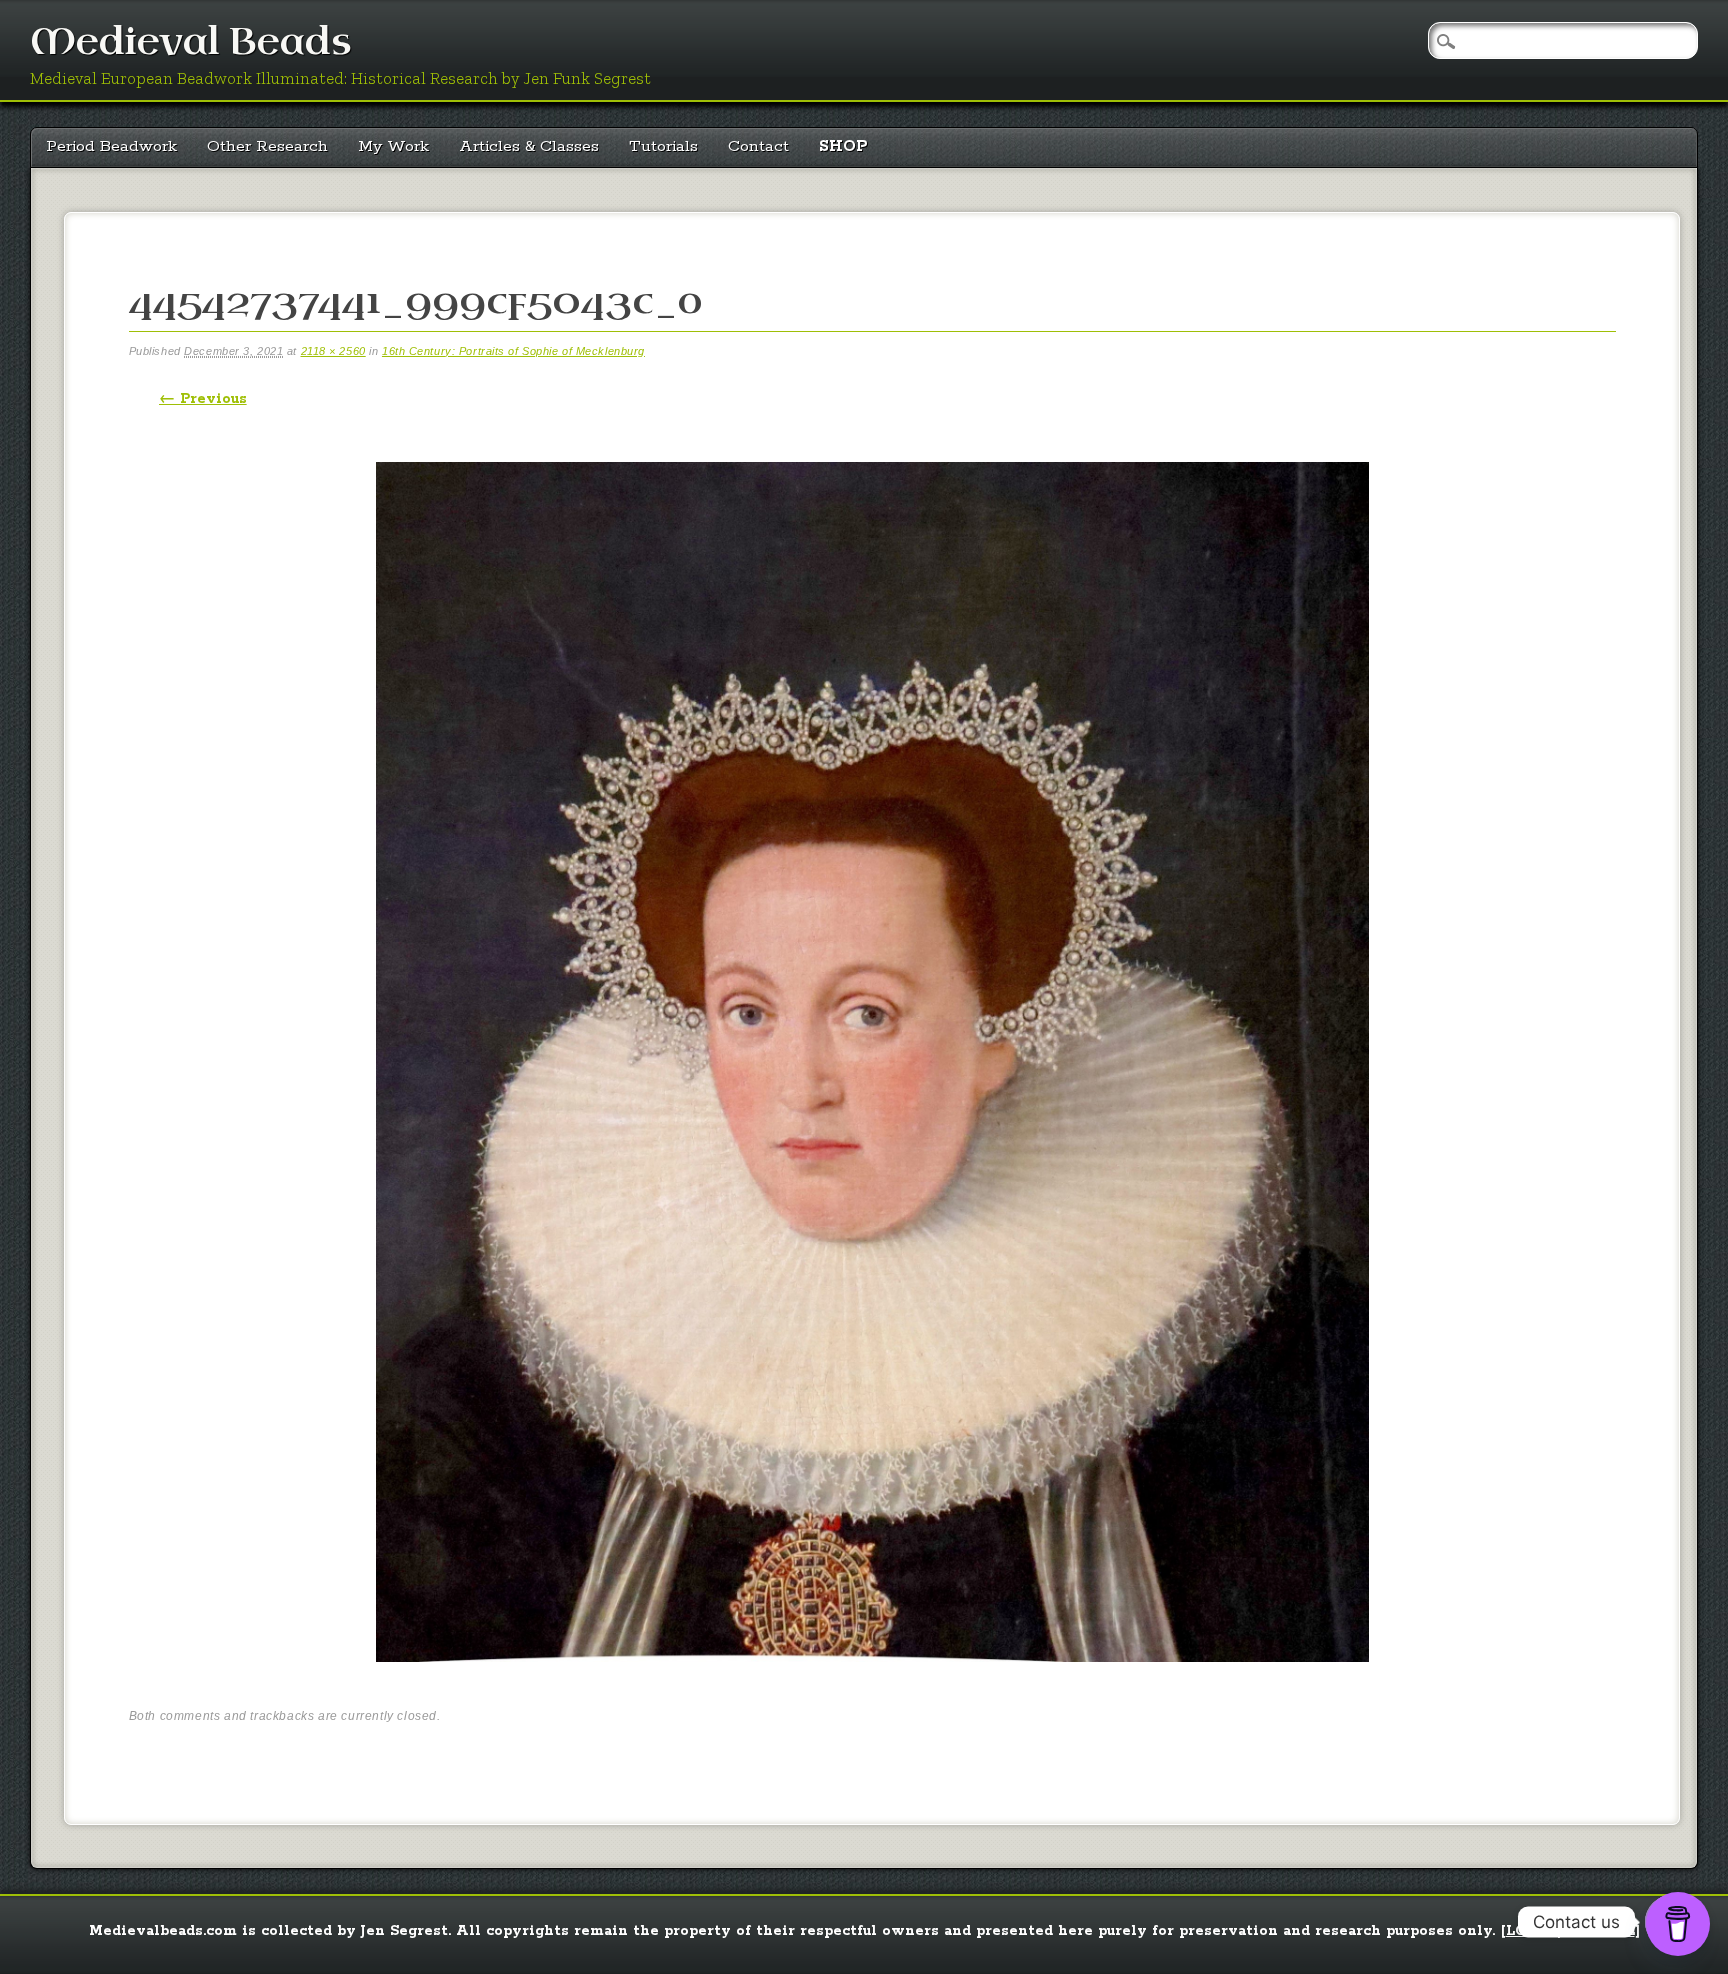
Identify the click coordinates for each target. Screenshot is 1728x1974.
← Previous (203, 399)
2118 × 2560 (333, 351)
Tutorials (663, 146)
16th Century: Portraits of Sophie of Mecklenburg (513, 351)
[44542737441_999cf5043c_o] (872, 1679)
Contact (758, 146)
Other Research (267, 146)
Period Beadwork (111, 146)
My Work (393, 146)
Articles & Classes (529, 146)
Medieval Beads (190, 42)
